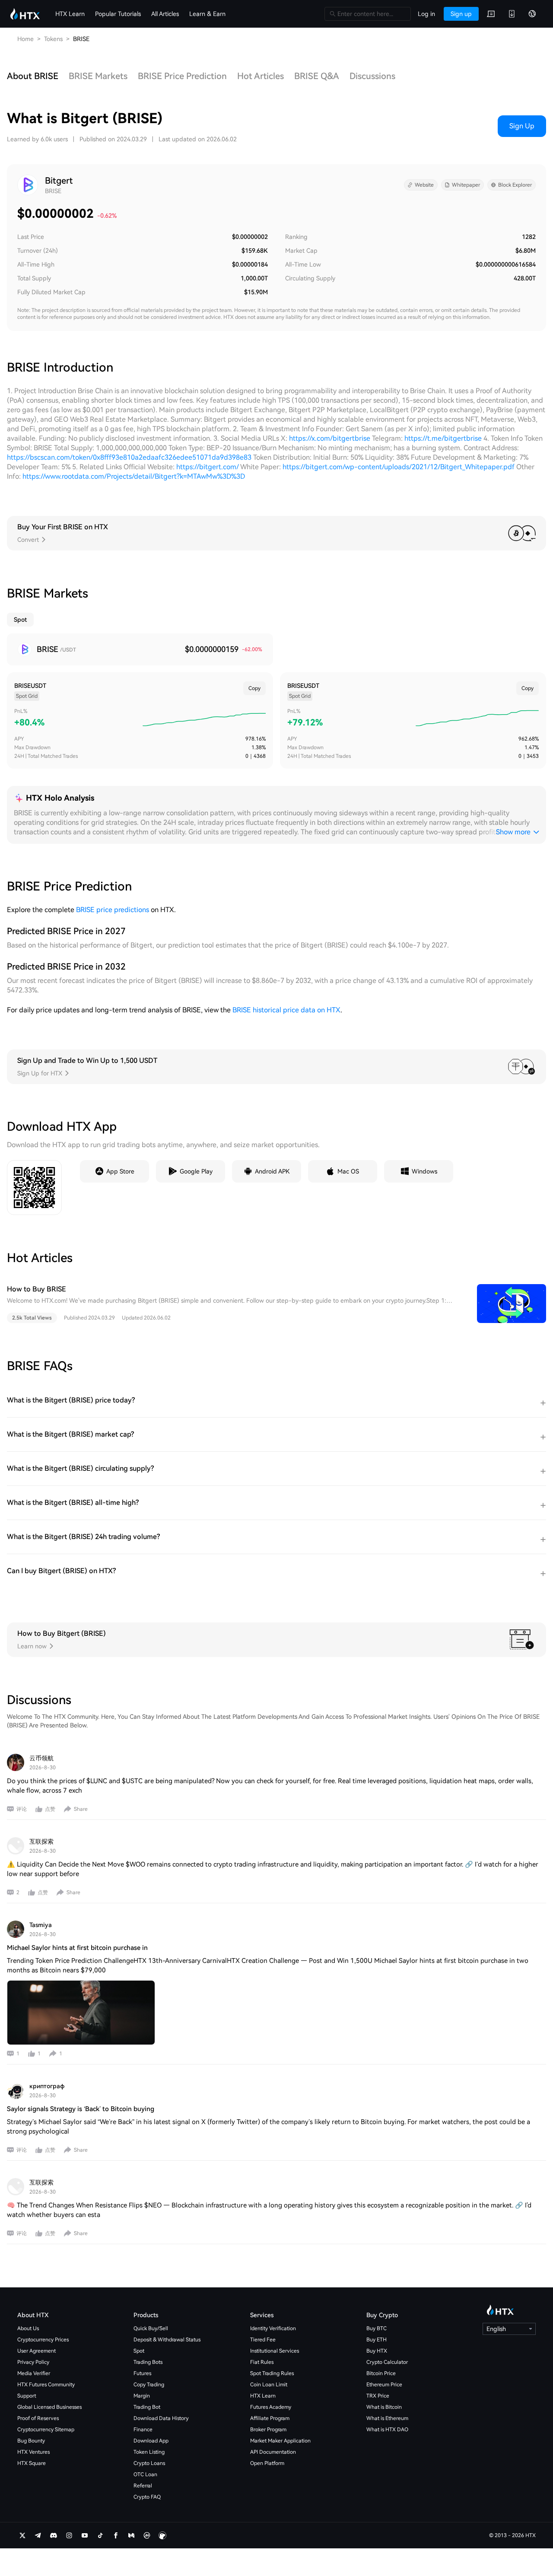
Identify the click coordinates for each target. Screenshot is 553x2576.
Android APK (272, 1171)
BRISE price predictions (113, 910)
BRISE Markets (98, 76)
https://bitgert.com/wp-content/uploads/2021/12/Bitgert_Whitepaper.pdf (399, 467)
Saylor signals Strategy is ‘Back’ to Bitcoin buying (81, 2109)
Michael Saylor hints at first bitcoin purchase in (77, 1948)
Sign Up (522, 126)
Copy (254, 688)
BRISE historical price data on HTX (286, 1010)
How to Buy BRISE (37, 1289)
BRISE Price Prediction (182, 76)
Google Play (196, 1171)
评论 (22, 1809)
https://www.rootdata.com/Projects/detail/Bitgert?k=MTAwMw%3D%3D (134, 476)
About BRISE (33, 76)
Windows (424, 1171)
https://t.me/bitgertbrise (443, 438)
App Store (120, 1171)
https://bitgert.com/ (207, 467)
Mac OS (348, 1171)
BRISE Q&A (317, 76)
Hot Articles (261, 76)
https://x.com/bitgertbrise (330, 438)
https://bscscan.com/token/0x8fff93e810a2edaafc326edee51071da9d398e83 (129, 457)
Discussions (372, 76)
